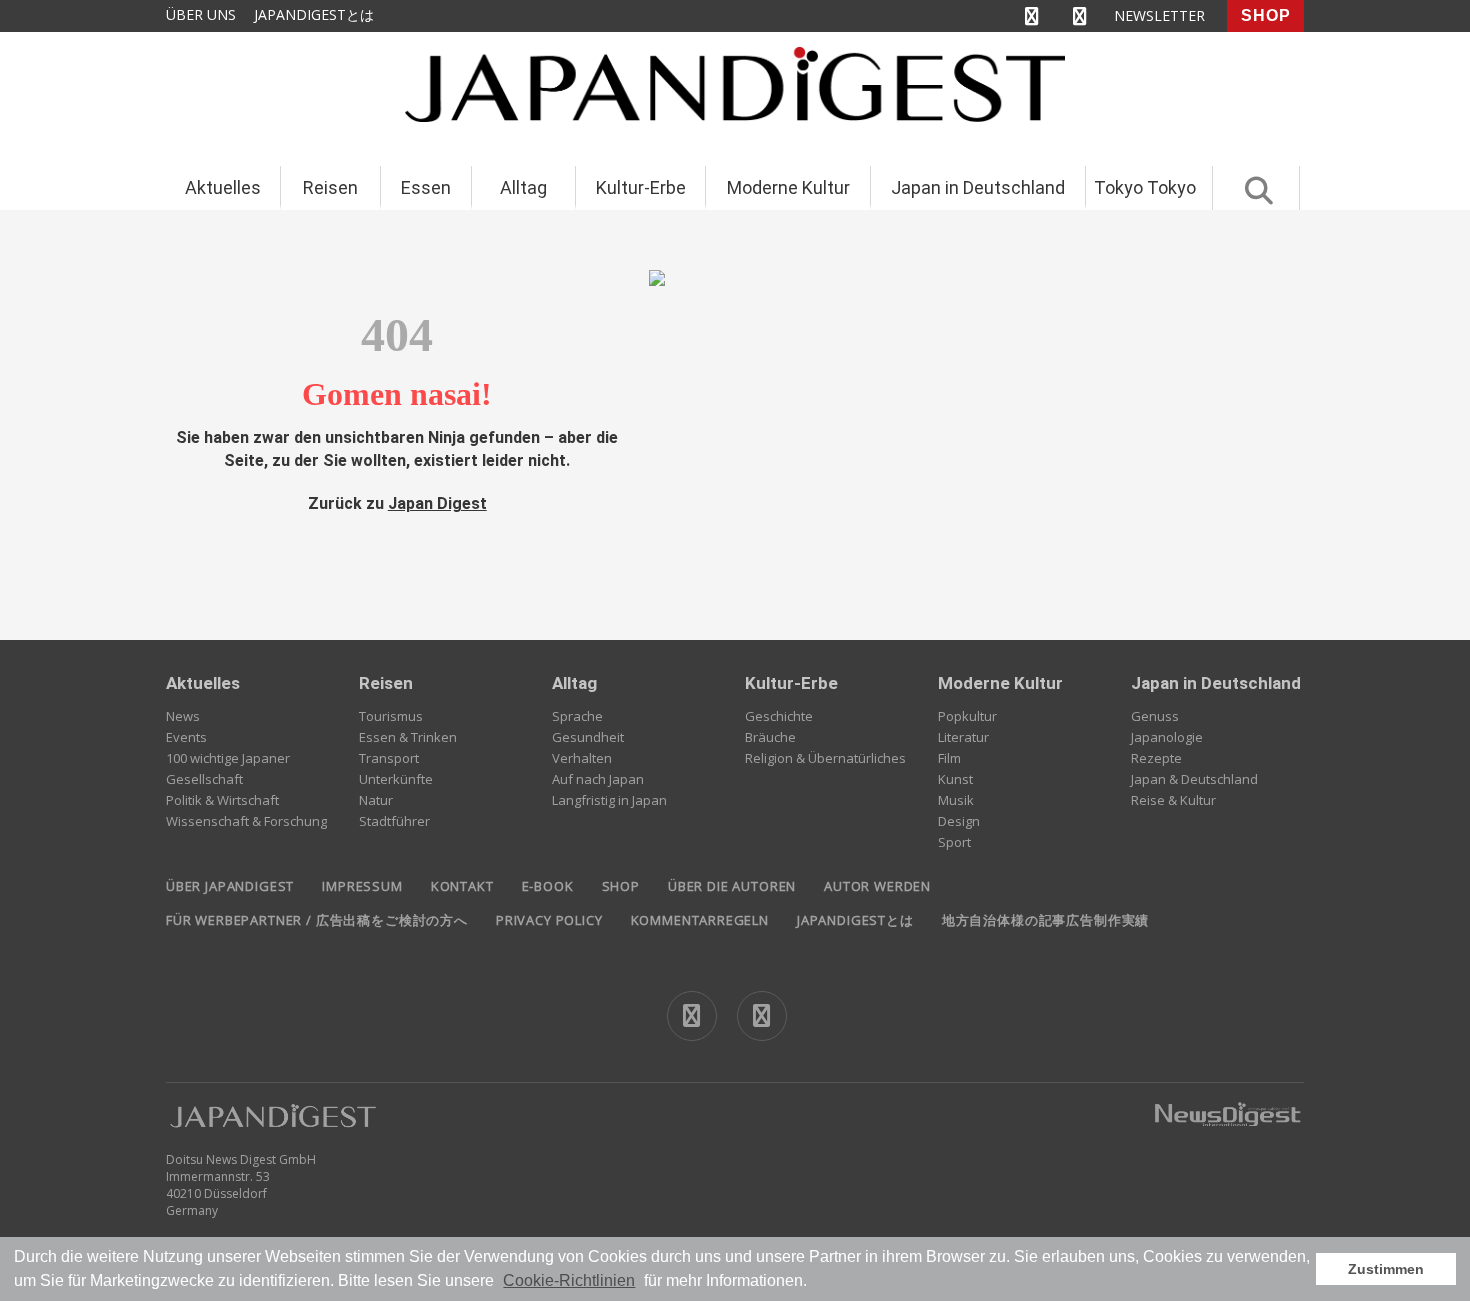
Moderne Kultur (788, 187)
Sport (954, 842)
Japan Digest (437, 503)
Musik (956, 800)
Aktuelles (223, 187)
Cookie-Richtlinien (569, 1280)
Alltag (523, 187)
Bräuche (770, 737)
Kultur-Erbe (641, 187)
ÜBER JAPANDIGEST (230, 886)
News (183, 716)
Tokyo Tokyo (1145, 187)
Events (186, 737)
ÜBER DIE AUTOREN (732, 886)
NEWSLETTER (1159, 15)
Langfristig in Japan (609, 800)
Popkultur (967, 716)
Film (949, 758)
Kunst (955, 779)
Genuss (1155, 716)
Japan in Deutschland (978, 187)
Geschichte (779, 716)
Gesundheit (588, 737)
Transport (389, 758)
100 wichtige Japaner (228, 758)
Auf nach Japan (598, 779)
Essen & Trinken (408, 737)
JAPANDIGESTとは (314, 14)
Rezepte (1156, 758)
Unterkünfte (396, 779)
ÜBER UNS (201, 14)
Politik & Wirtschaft (222, 800)
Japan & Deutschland (1194, 779)
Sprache (577, 716)
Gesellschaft (204, 779)
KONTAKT (462, 886)
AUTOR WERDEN (877, 886)
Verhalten (582, 758)
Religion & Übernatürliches (825, 758)
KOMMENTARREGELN (700, 920)
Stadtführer (394, 821)
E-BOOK (548, 886)
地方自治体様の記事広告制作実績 (1045, 920)
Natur (376, 800)
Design (959, 821)
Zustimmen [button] (1386, 1269)
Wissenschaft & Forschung (246, 821)
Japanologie (1167, 737)
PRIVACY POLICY (549, 920)
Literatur (963, 737)
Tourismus (391, 716)
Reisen (330, 187)
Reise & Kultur (1173, 800)
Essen (426, 187)
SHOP (1266, 15)
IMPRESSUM (362, 886)
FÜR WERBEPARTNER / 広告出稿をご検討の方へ (317, 920)
